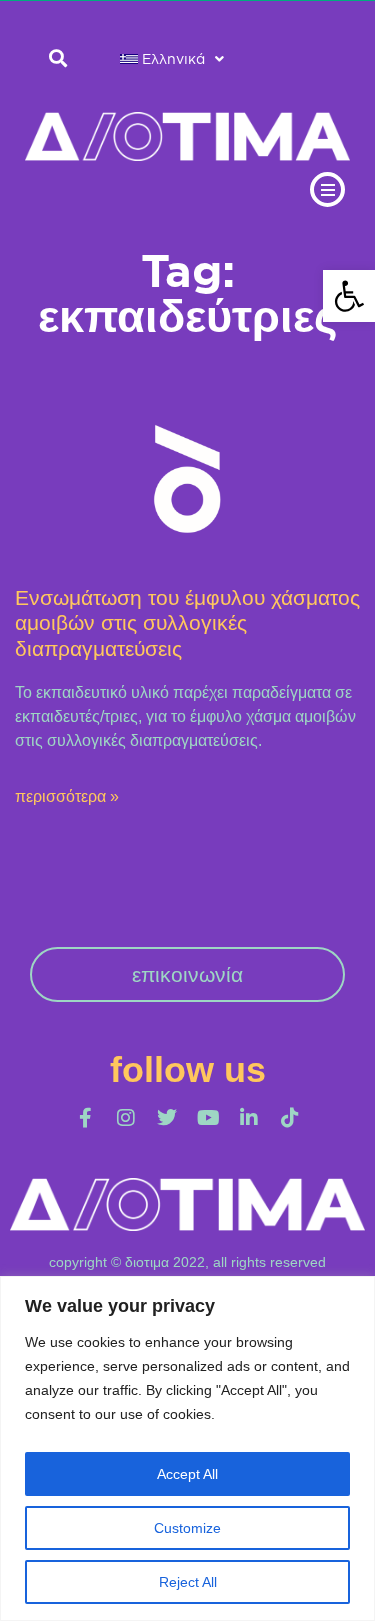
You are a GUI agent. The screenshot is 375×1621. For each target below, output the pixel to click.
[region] (187, 1448)
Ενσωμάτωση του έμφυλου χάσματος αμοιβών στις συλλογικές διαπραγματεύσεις (187, 622)
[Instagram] (126, 1118)
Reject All (188, 1582)
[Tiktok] (290, 1118)
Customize (187, 1528)
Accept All (187, 1474)
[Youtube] (208, 1118)
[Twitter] (167, 1118)
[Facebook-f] (85, 1118)
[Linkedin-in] (249, 1118)
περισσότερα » (67, 796)
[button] (349, 296)
